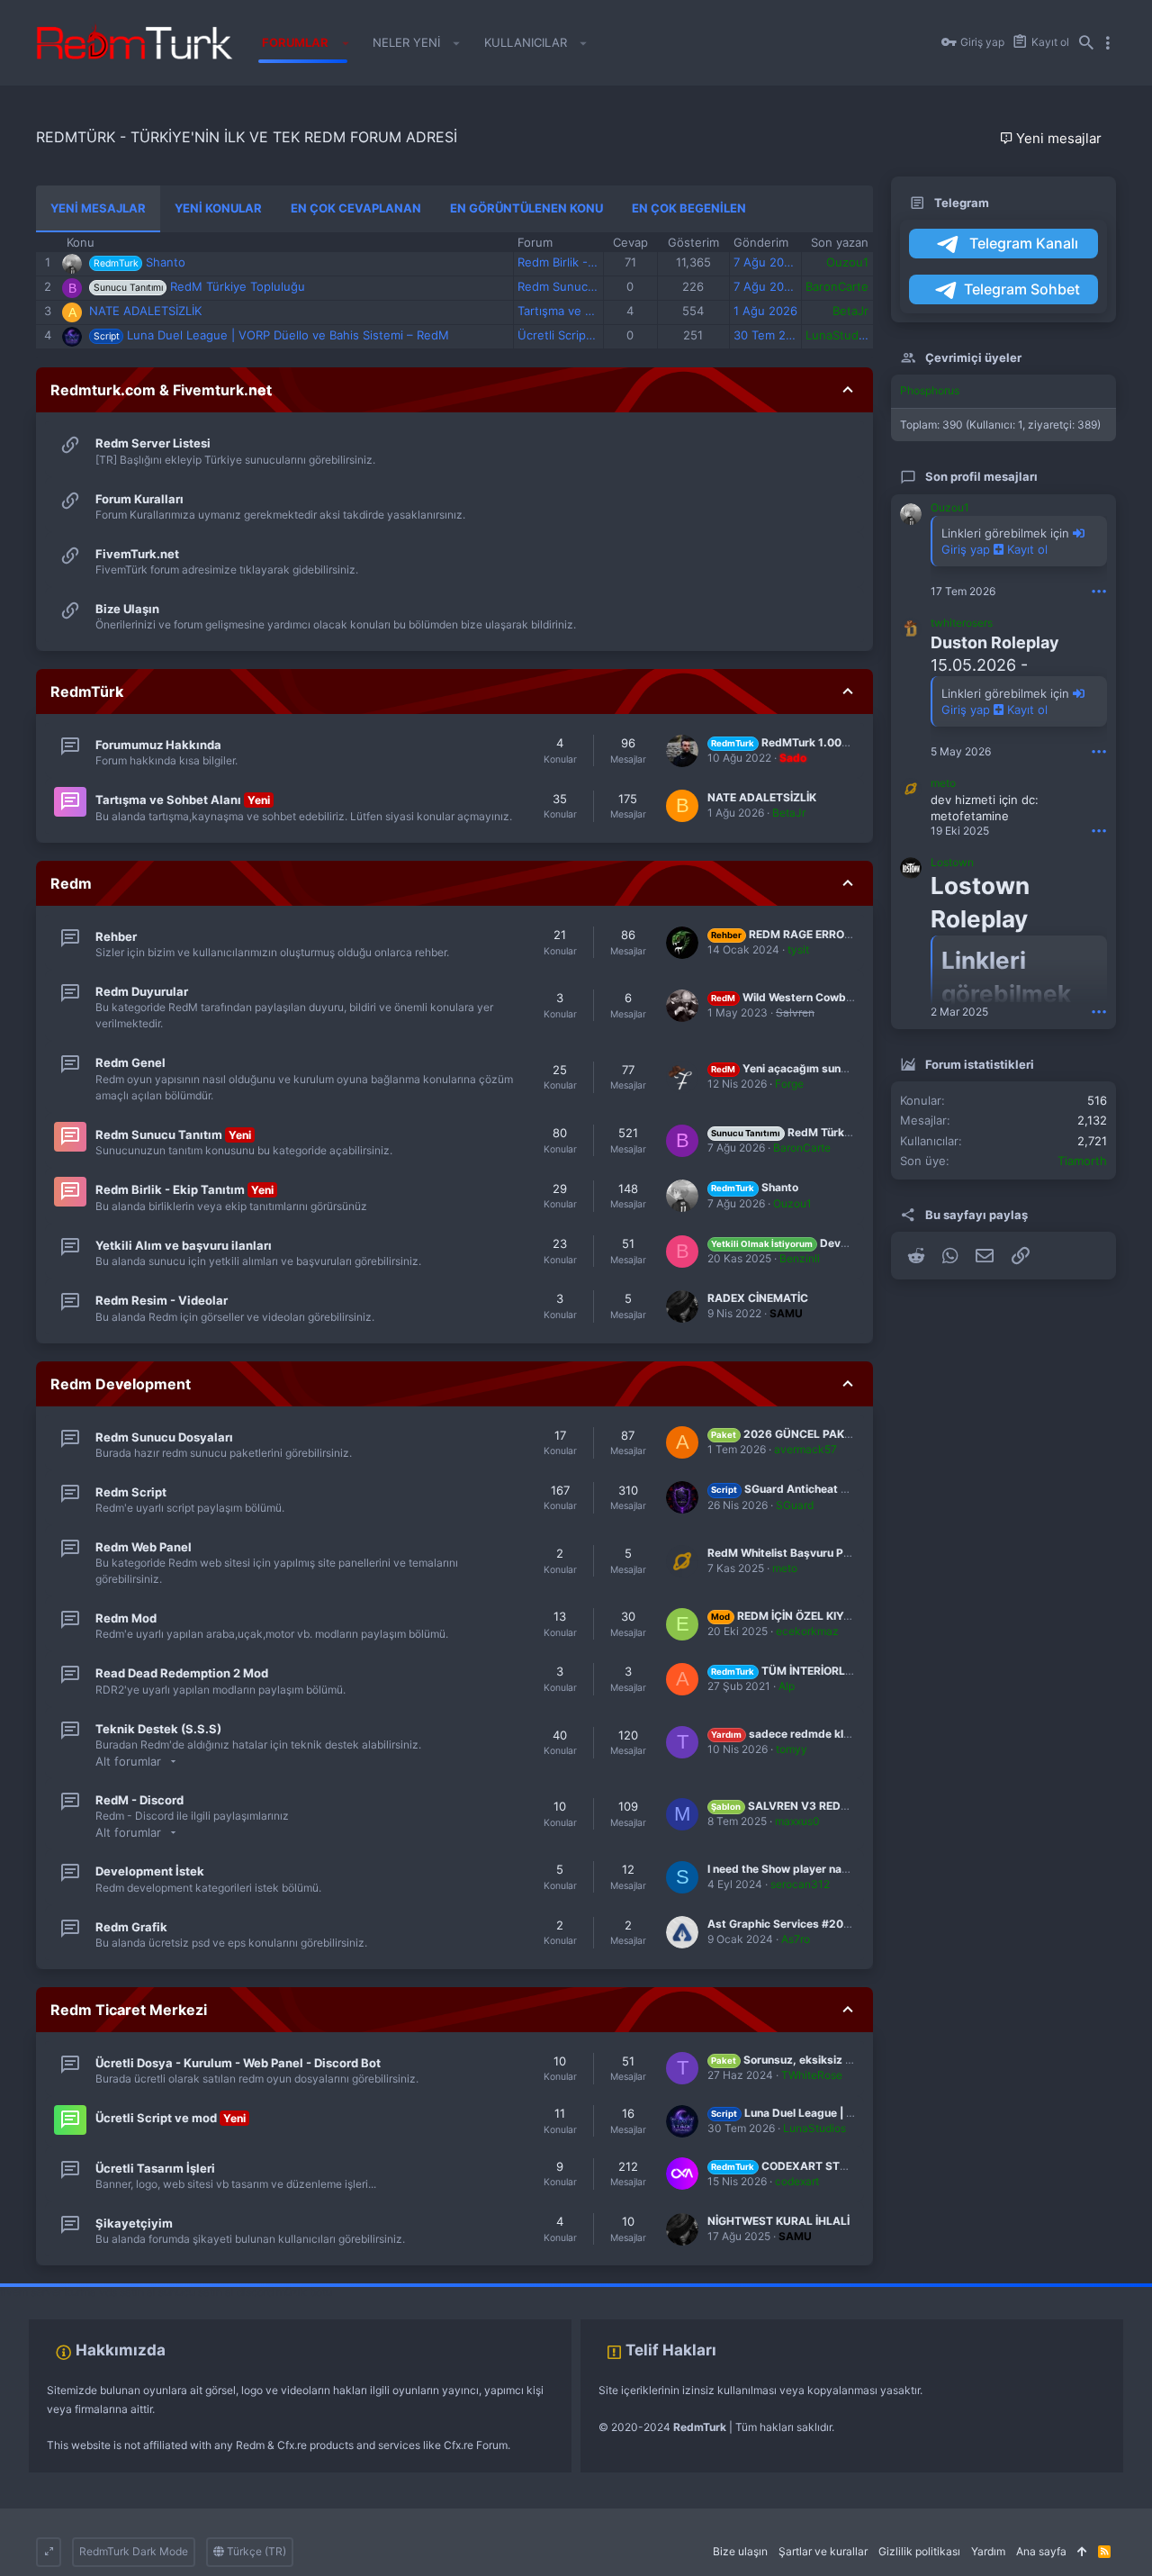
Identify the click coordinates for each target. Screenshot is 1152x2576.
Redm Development (121, 1384)
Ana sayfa (1041, 2551)
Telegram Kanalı (1022, 243)
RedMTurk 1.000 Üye (791, 742)
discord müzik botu (284, 2292)
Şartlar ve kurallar (823, 2551)
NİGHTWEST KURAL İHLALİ (778, 2221)
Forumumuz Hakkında (158, 745)
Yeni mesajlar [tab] (98, 208)
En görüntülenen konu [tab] (526, 208)
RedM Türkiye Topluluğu (238, 286)
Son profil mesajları (981, 476)
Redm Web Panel (144, 1547)
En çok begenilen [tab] (689, 208)
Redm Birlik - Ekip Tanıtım (588, 262)
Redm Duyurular (142, 991)
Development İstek (150, 1871)
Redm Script (131, 1492)
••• (1099, 591)
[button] (345, 43)
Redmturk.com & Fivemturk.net (161, 390)
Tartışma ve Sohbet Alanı (587, 311)
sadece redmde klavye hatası (807, 1734)
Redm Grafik (131, 1927)
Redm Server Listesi (153, 443)
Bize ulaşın (740, 2551)
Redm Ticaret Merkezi (129, 2010)
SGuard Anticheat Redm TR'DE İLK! (819, 1489)
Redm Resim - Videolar (162, 1300)
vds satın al (127, 2292)
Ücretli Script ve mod (576, 335)
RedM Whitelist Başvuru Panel (786, 1553)
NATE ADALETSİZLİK (145, 311)
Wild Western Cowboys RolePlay (811, 997)
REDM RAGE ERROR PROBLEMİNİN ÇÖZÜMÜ (845, 934)
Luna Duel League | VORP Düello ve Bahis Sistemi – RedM (288, 335)
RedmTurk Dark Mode (134, 2551)
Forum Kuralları (139, 499)
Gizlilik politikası (919, 2551)
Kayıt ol (1026, 549)
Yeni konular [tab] (218, 208)
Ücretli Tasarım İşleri (155, 2168)
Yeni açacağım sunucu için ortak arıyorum (835, 1068)
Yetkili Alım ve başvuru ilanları (184, 1245)
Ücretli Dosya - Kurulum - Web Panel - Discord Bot (238, 2063)
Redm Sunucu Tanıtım (578, 286)
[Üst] (1082, 2552)
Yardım (988, 2551)
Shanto (166, 262)
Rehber (116, 936)
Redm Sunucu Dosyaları (164, 1437)
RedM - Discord (139, 1800)
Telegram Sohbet (1022, 289)
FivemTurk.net (137, 554)
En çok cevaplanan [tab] (356, 208)
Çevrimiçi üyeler (973, 357)
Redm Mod (126, 1618)
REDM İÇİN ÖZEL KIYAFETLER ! (804, 1616)
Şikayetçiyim (134, 2223)
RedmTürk (87, 691)
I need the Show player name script (800, 1869)
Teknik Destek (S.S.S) (158, 1729)
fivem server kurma (48, 2292)
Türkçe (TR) (255, 2551)
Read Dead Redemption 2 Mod (182, 1673)
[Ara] (1086, 43)
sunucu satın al (196, 2292)
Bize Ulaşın (127, 609)
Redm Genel (130, 1062)
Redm (71, 883)
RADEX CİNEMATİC (758, 1298)
